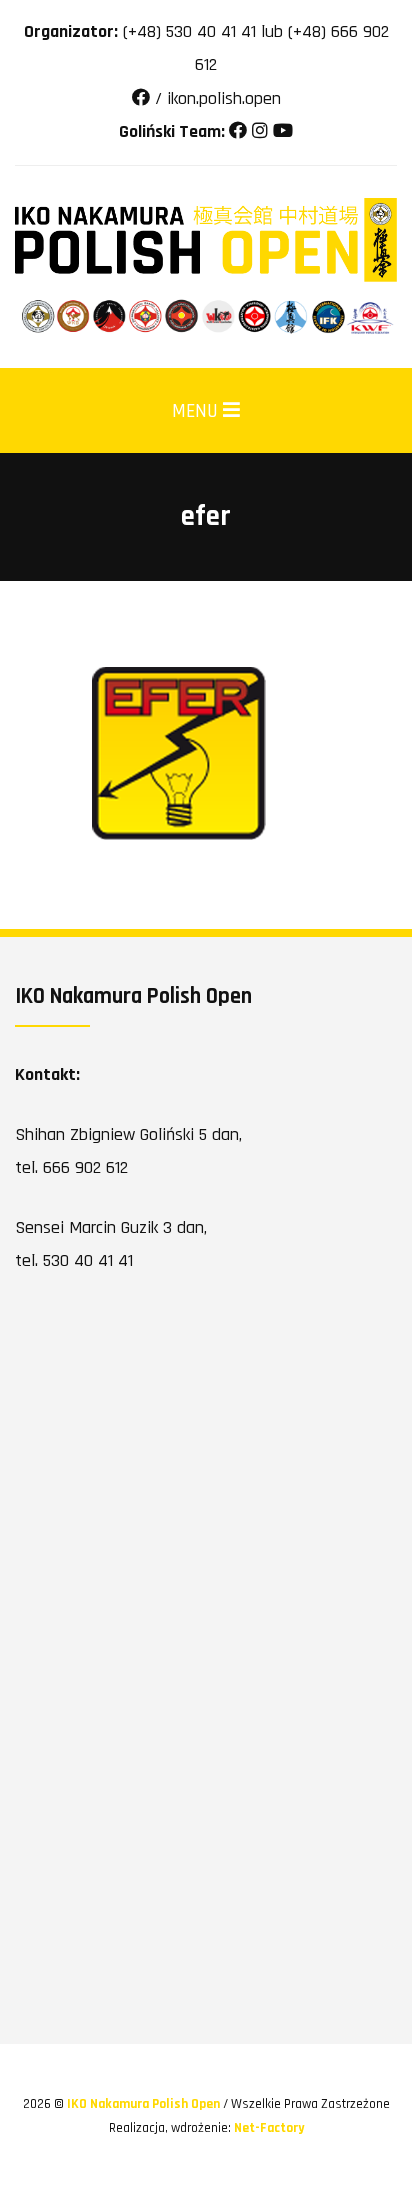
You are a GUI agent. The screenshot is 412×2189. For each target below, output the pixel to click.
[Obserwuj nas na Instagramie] (260, 131)
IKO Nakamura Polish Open (145, 2104)
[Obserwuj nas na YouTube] (283, 131)
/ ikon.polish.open (215, 98)
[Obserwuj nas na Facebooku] (238, 131)
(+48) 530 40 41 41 (189, 31)
